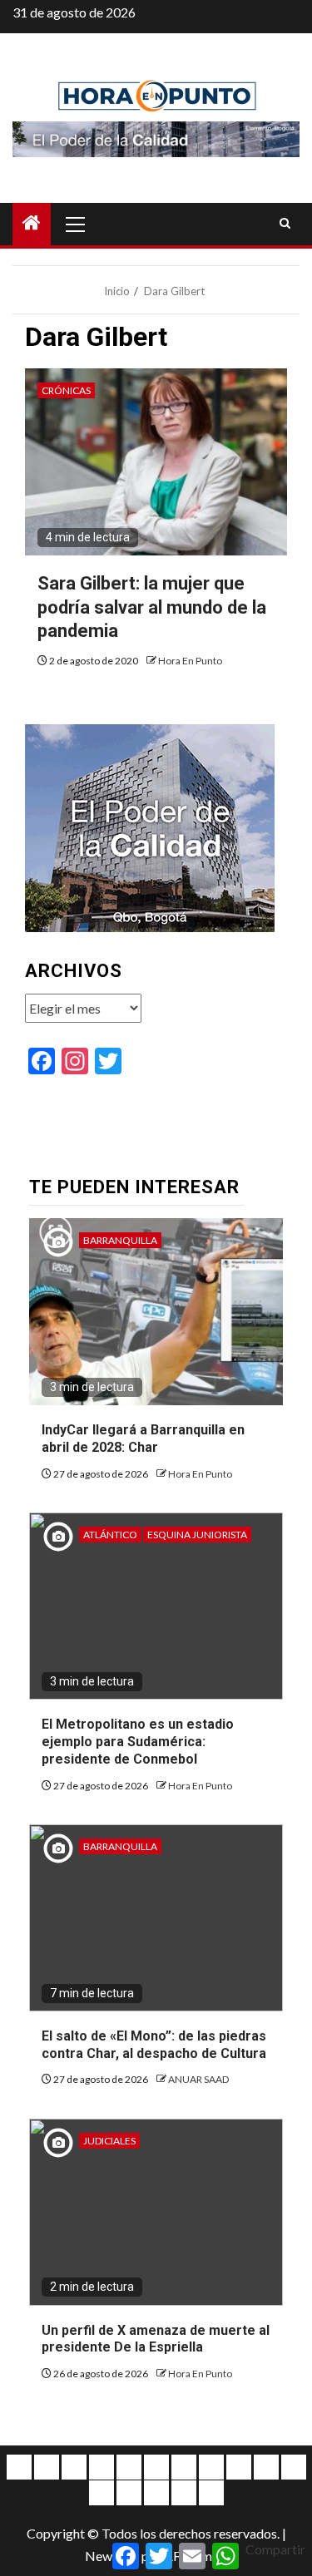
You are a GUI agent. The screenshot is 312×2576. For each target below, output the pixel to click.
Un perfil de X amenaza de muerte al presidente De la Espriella (156, 2339)
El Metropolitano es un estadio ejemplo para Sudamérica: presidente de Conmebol (138, 1742)
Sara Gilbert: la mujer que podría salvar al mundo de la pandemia (152, 607)
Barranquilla (120, 1240)
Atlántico (110, 1535)
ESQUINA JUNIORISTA (197, 1535)
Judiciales (109, 2141)
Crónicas (66, 390)
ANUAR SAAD (198, 2079)
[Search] (285, 224)
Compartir (275, 2549)
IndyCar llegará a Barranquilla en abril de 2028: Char (143, 1439)
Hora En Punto (190, 661)
